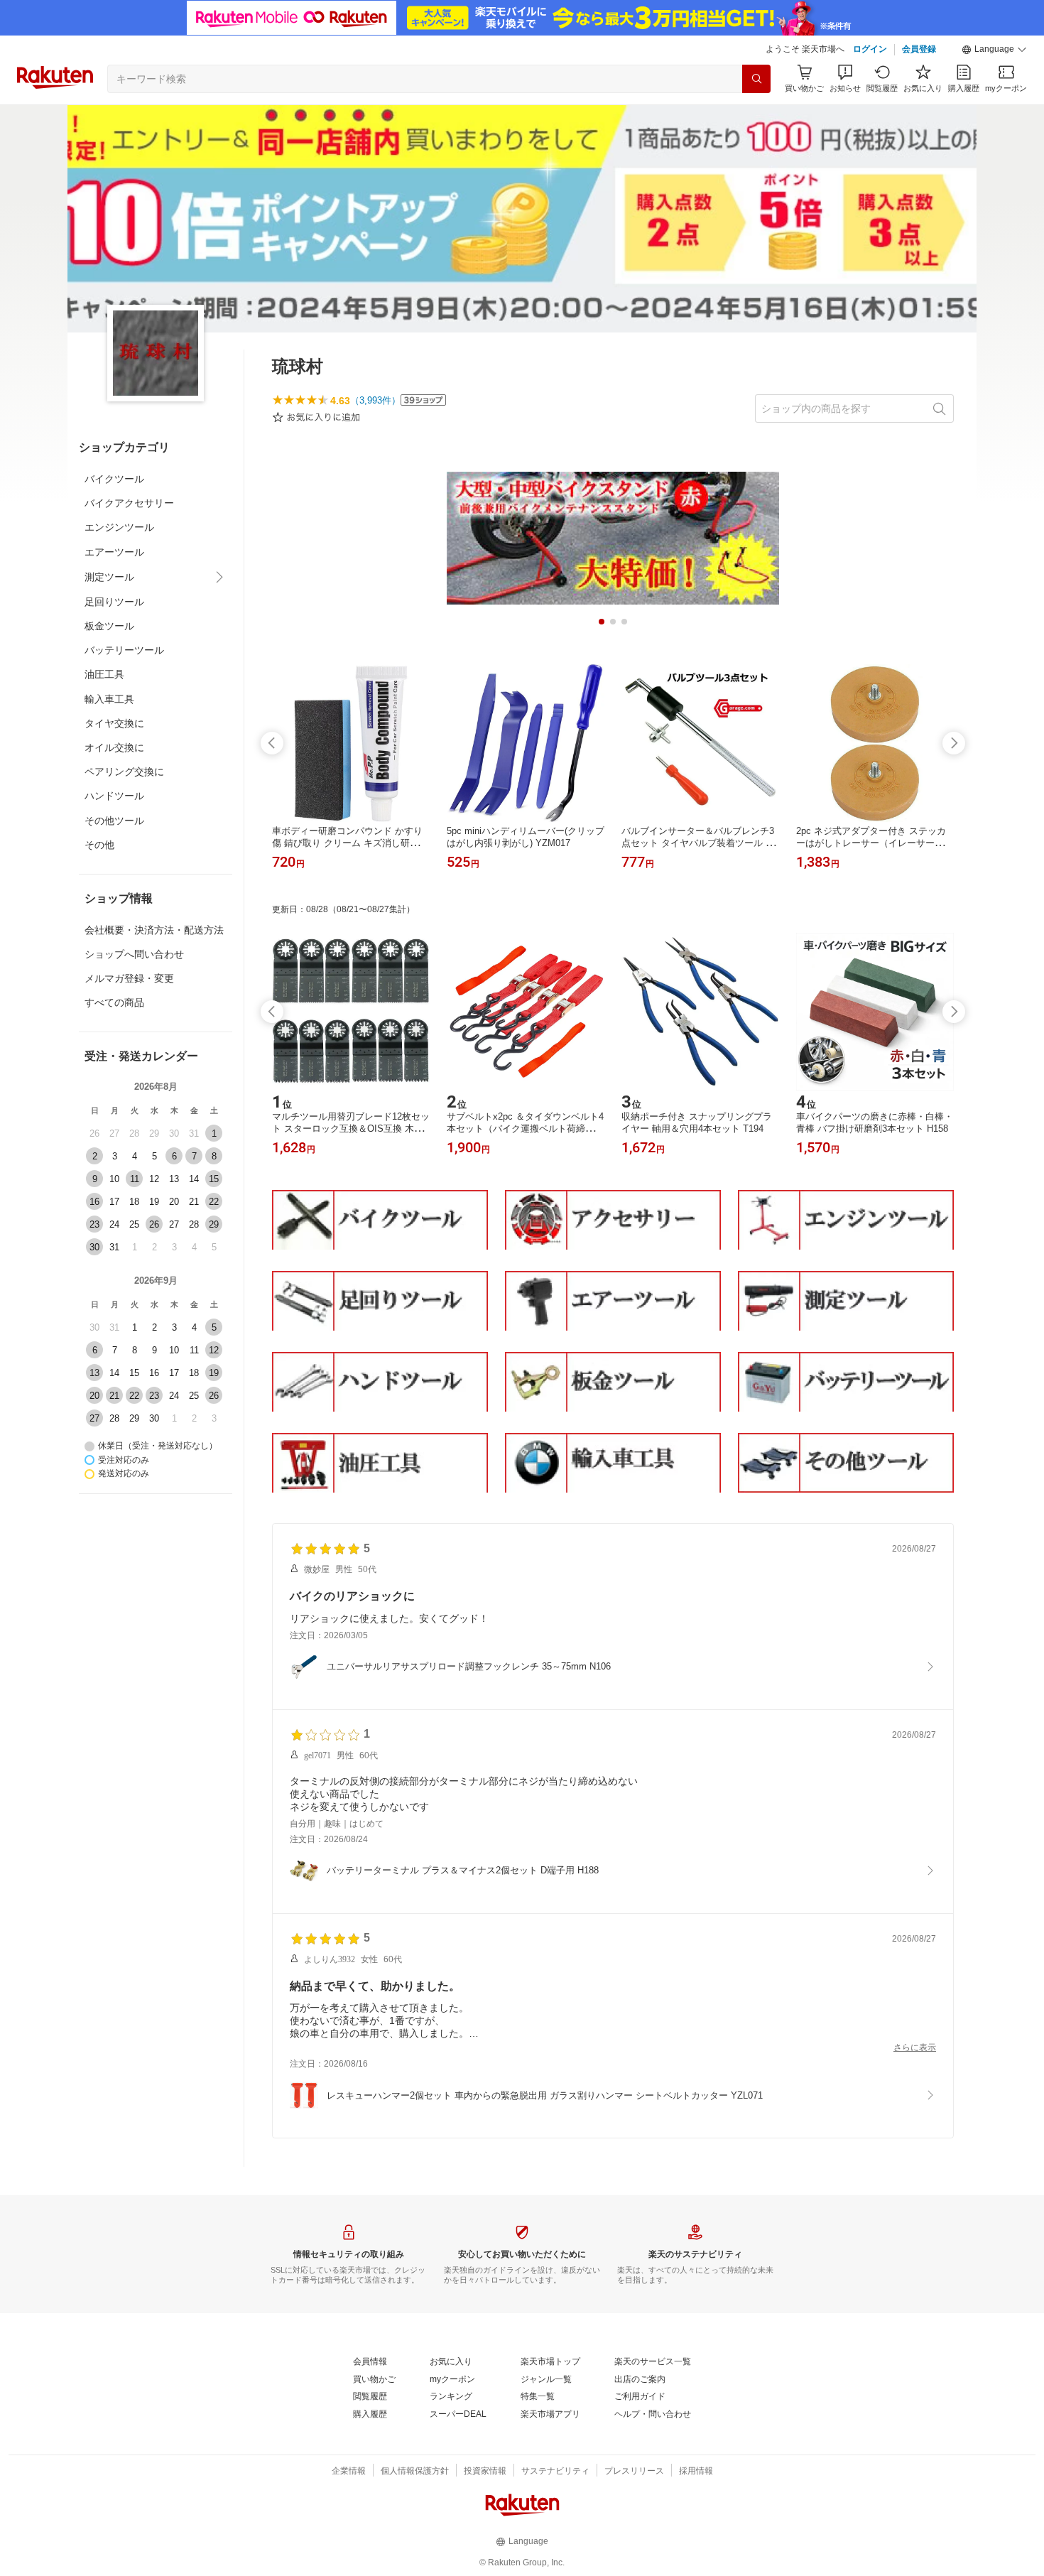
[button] (994, 50)
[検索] (756, 79)
